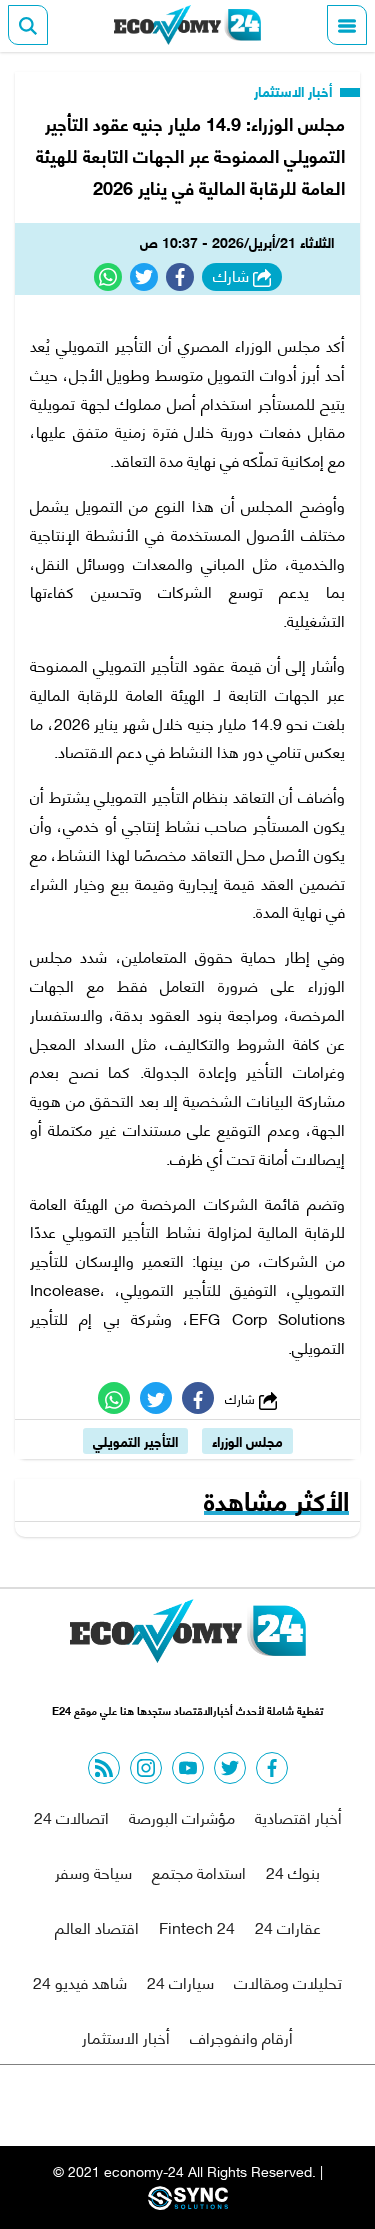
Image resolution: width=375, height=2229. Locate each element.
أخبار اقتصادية (298, 1816)
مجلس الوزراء (247, 1440)
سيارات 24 (180, 1981)
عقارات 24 (288, 1926)
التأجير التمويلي (135, 1440)
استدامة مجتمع (199, 1871)
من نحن (235, 2105)
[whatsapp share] (108, 277)
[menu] (347, 25)
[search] (28, 25)
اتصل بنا (142, 2105)
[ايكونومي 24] (188, 25)
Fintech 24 (197, 1926)
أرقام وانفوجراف (241, 2036)
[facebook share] (180, 277)
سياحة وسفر (93, 1871)
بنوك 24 (293, 1871)
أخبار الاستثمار (295, 91)
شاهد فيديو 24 (80, 1981)
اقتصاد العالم (97, 1926)
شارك (233, 276)
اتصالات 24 (71, 1816)
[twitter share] (144, 277)
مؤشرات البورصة (182, 1816)
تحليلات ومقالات (288, 1981)
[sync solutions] (188, 2203)
